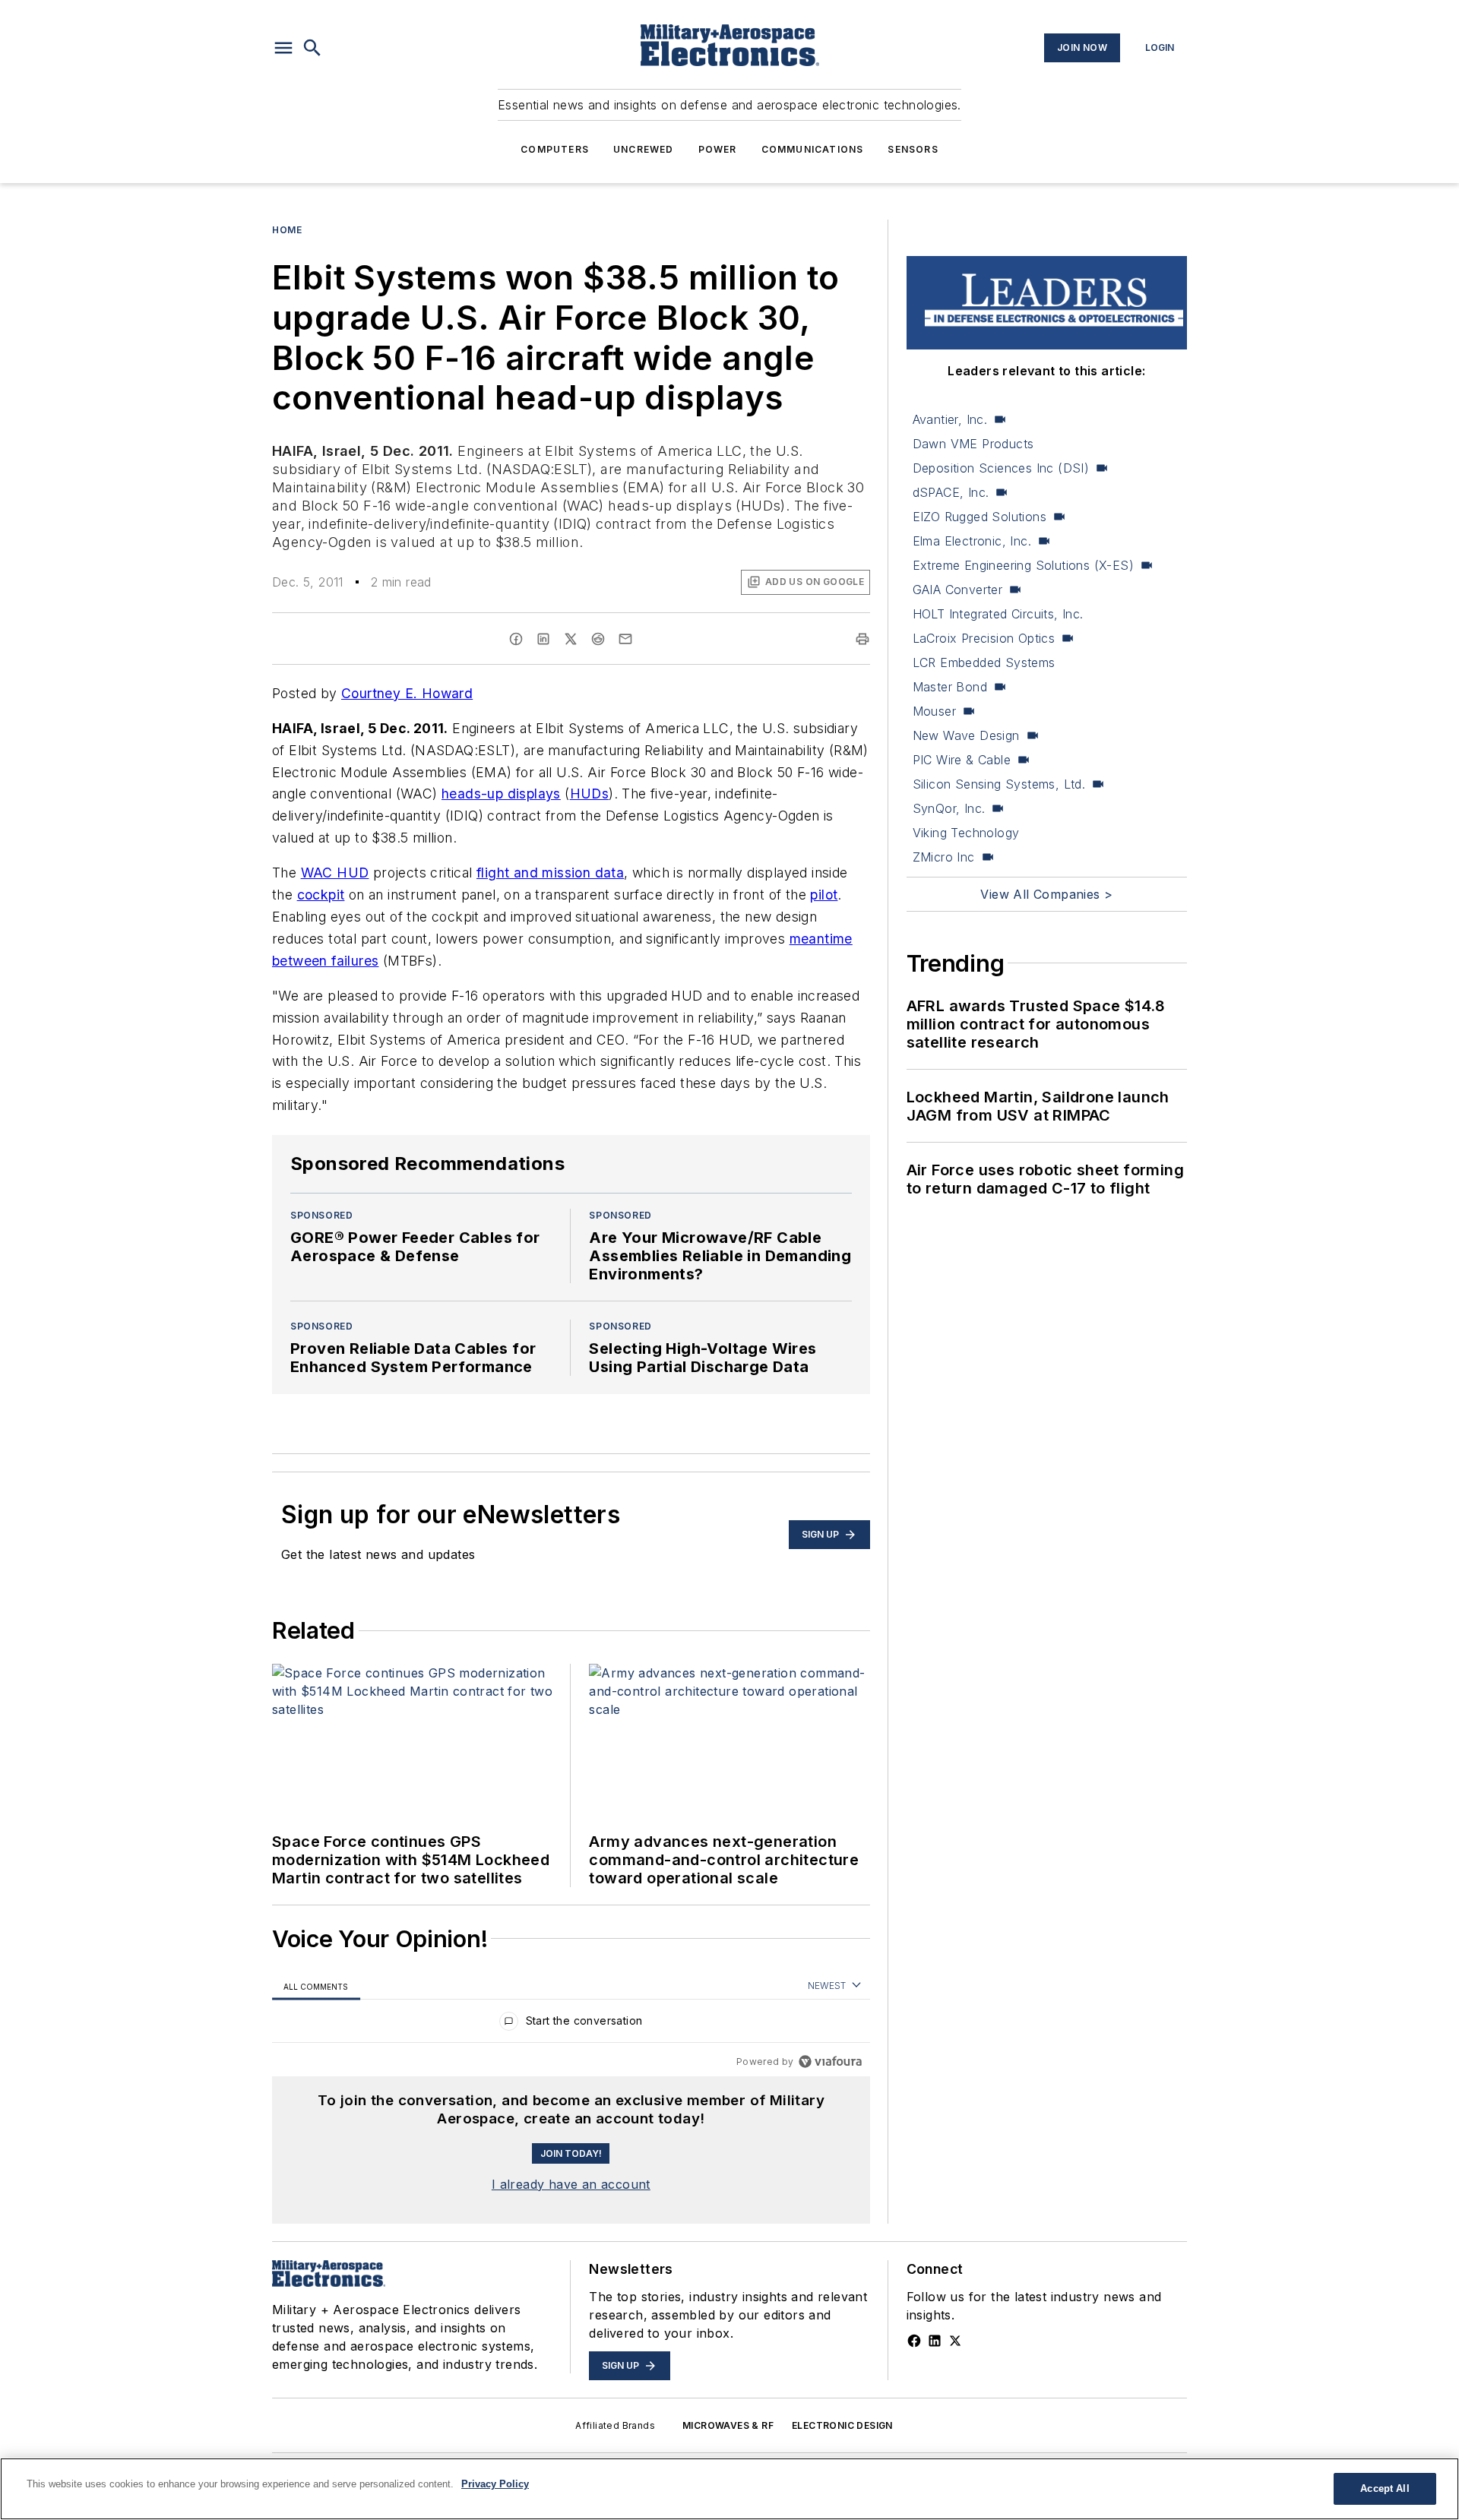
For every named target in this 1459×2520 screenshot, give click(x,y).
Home (287, 230)
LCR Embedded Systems (984, 662)
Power (718, 149)
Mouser (934, 711)
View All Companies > (1046, 894)
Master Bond (950, 687)
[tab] (316, 1986)
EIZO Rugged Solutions (980, 517)
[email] (625, 639)
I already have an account (571, 2184)
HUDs (590, 794)
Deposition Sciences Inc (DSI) (1001, 468)
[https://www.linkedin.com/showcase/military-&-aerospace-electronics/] (935, 2341)
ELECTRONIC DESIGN (842, 2425)
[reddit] (598, 639)
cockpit (321, 895)
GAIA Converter (958, 590)
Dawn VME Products (973, 444)
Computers (555, 149)
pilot (824, 895)
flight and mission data (550, 873)
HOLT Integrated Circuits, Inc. (998, 614)
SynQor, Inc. (949, 808)
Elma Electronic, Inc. (972, 541)
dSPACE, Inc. (951, 492)
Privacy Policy (495, 2484)
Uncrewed (644, 149)
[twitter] (571, 639)
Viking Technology (966, 833)
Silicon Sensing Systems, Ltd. (999, 784)
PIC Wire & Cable (962, 760)
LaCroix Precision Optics (984, 638)
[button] (283, 48)
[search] (312, 48)
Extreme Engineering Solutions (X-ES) (1023, 565)
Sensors (913, 149)
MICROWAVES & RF (728, 2425)
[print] (862, 639)
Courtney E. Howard (407, 693)
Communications (813, 149)
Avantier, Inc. (950, 419)
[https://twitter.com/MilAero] (955, 2341)
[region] (571, 2024)
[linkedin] (543, 639)
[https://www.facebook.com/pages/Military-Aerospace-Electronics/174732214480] (914, 2341)
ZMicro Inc (944, 857)
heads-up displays (501, 794)
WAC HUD (335, 873)
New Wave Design (966, 735)
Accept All (1385, 2488)
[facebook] (516, 639)
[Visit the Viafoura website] (830, 2062)
